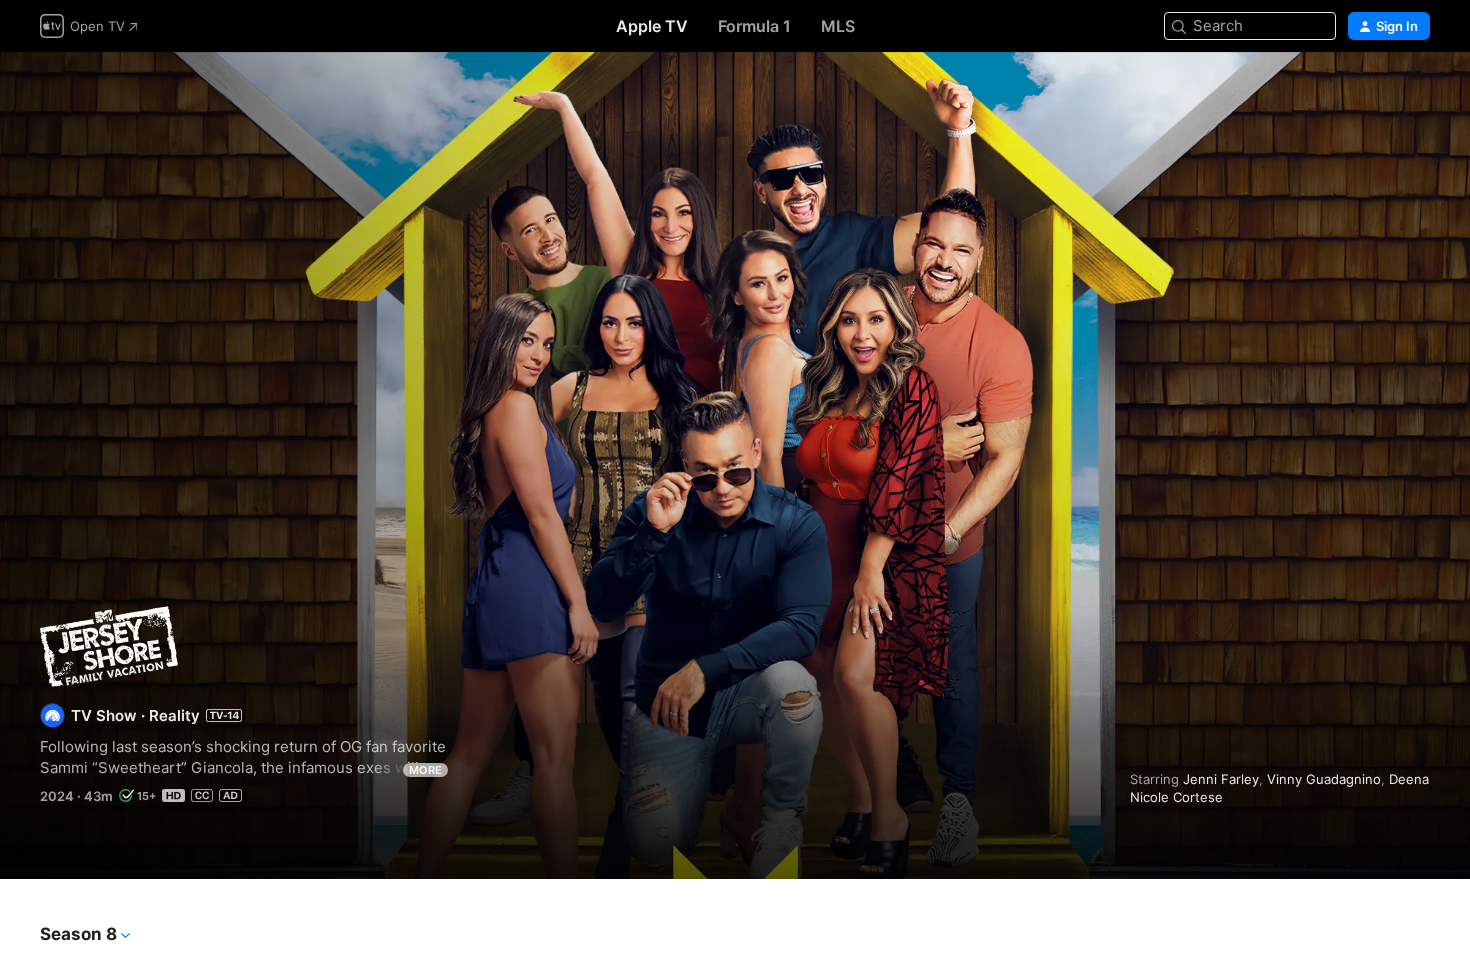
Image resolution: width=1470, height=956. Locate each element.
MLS (838, 26)
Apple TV (652, 26)
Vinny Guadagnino (1324, 779)
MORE (425, 770)
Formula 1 (754, 26)
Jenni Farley (1221, 779)
